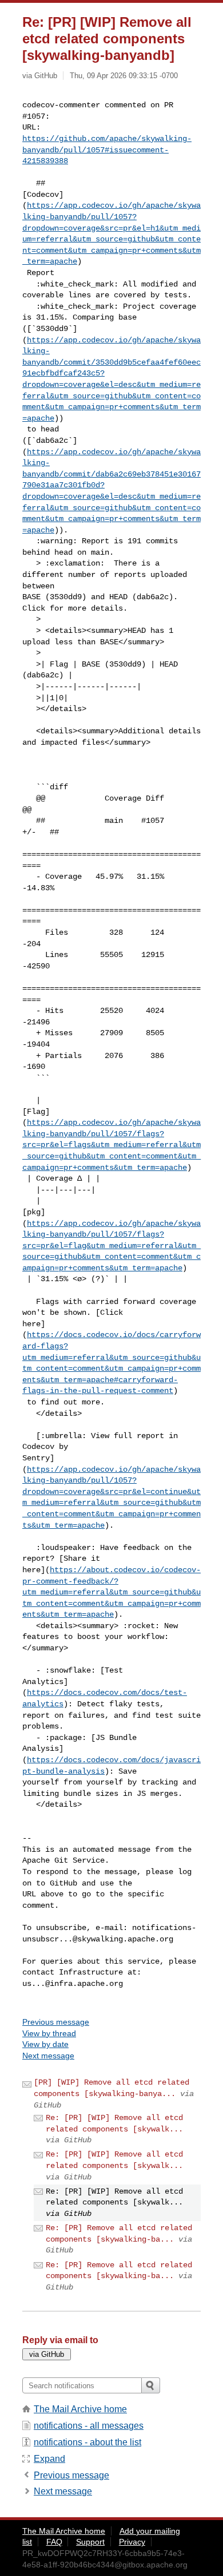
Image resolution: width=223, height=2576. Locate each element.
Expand (49, 2459)
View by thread (49, 2033)
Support (90, 2542)
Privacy (132, 2542)
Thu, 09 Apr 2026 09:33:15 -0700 (124, 76)
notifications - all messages (89, 2426)
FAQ (54, 2542)
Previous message (56, 2022)
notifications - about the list (87, 2442)
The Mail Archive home (80, 2409)
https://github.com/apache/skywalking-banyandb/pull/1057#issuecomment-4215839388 (107, 150)
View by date (45, 2044)
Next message (48, 2056)
